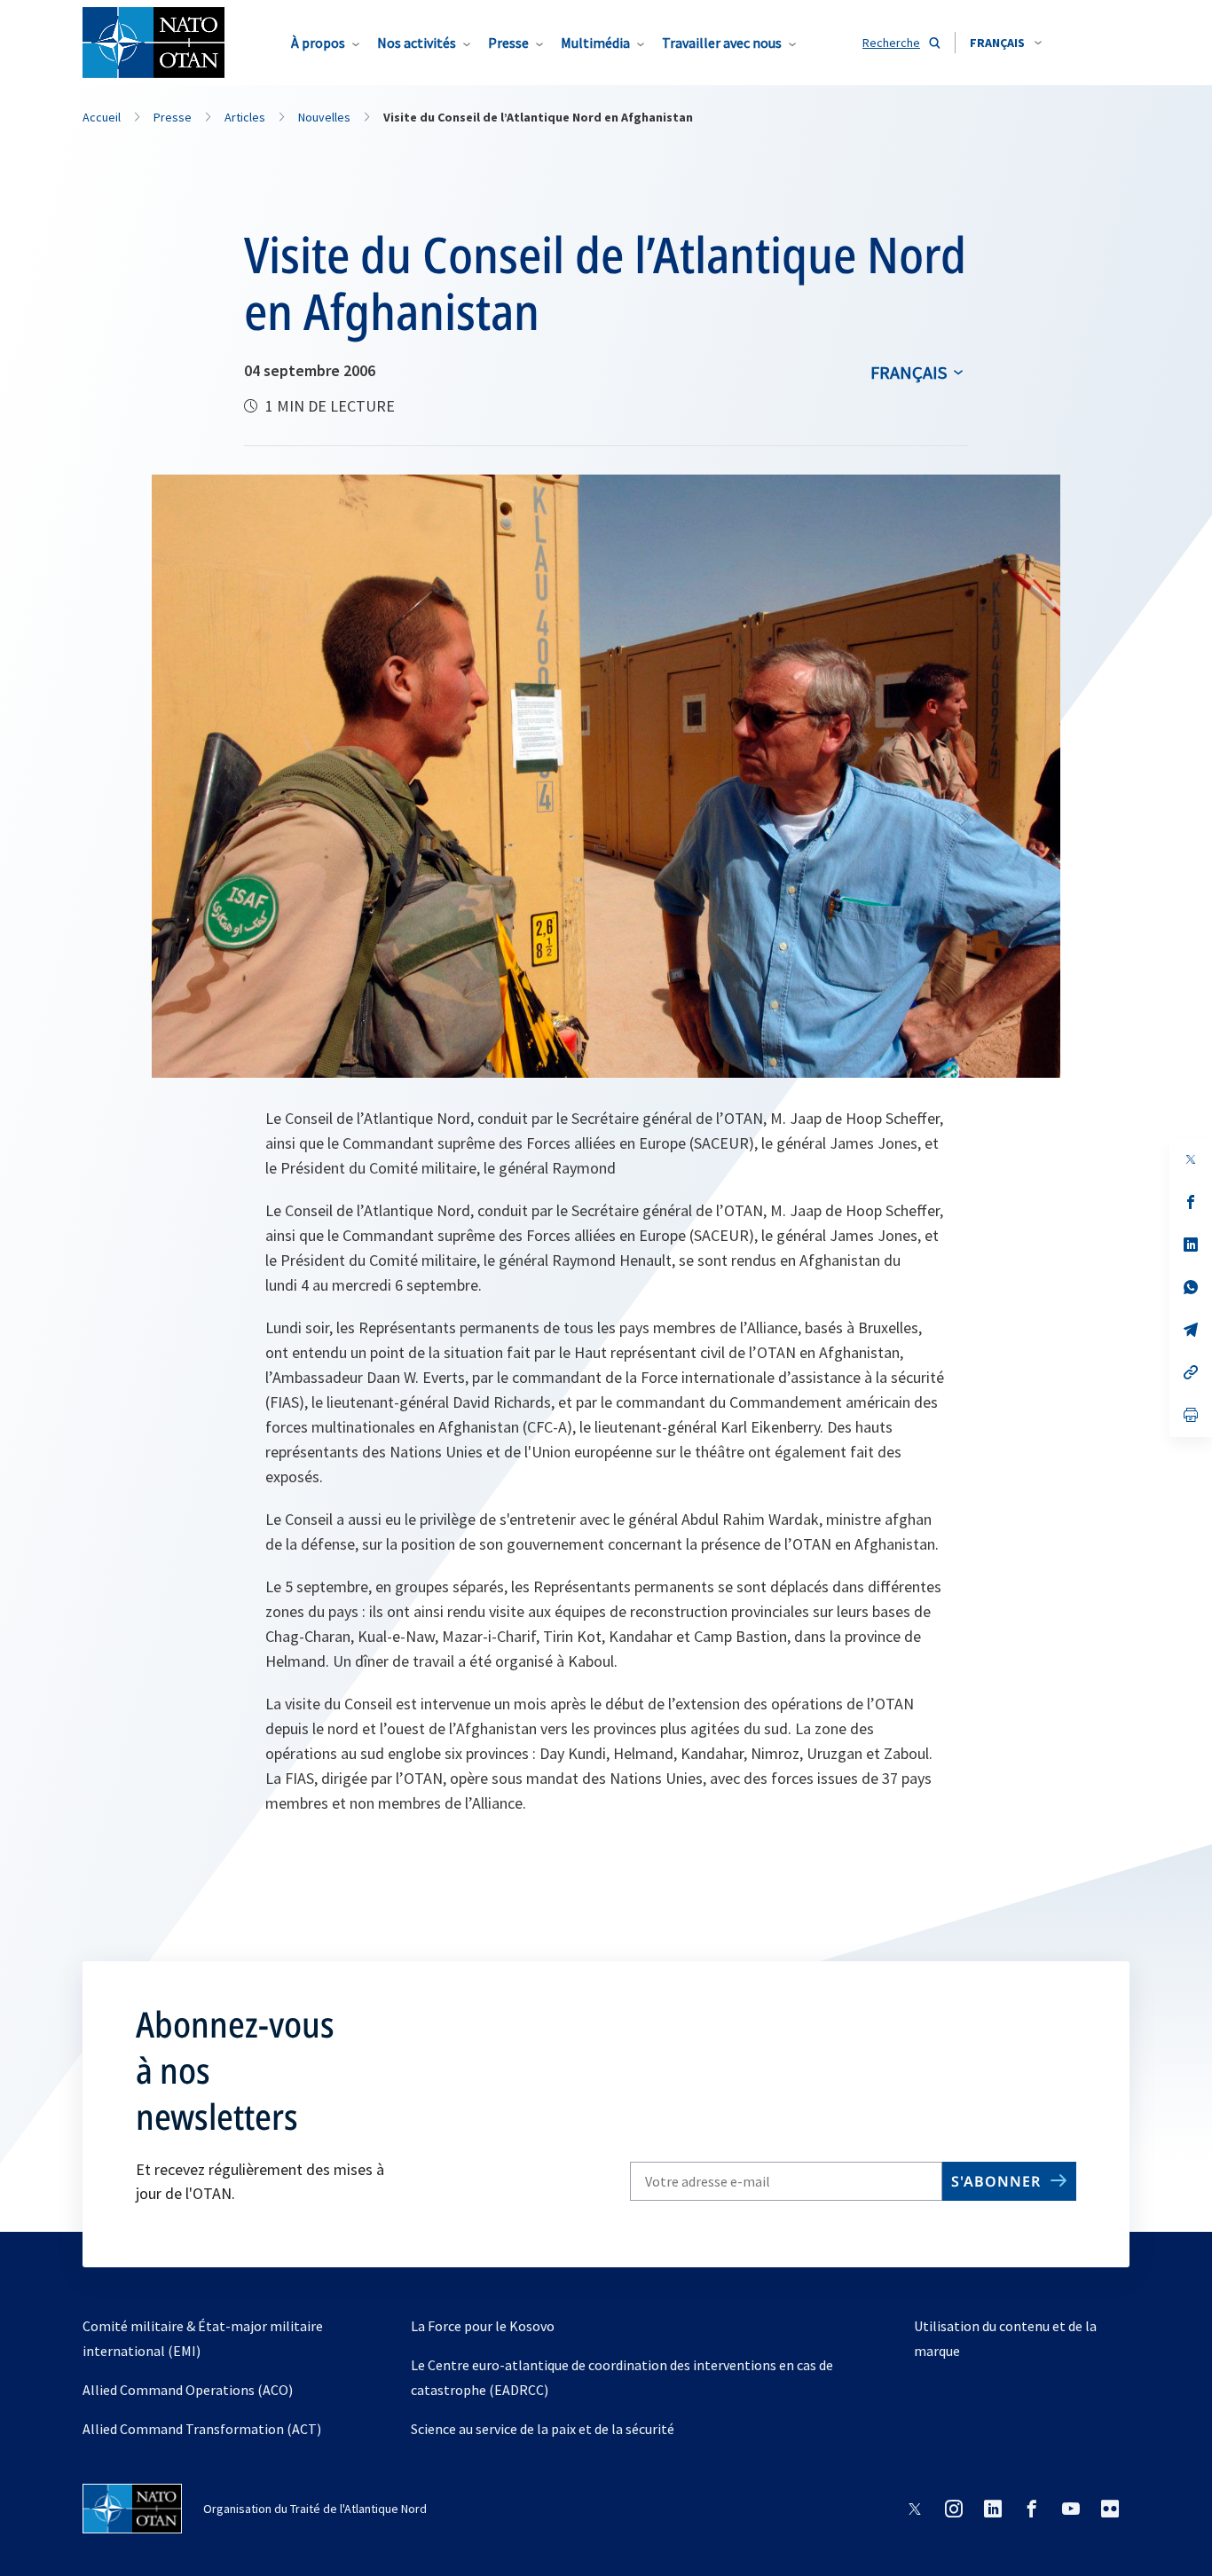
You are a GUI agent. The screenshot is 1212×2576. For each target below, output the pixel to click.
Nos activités (417, 43)
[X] (1191, 1159)
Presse (508, 43)
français (909, 372)
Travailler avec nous (722, 43)
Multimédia (595, 43)
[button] (1006, 43)
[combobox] (1006, 43)
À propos (318, 43)
